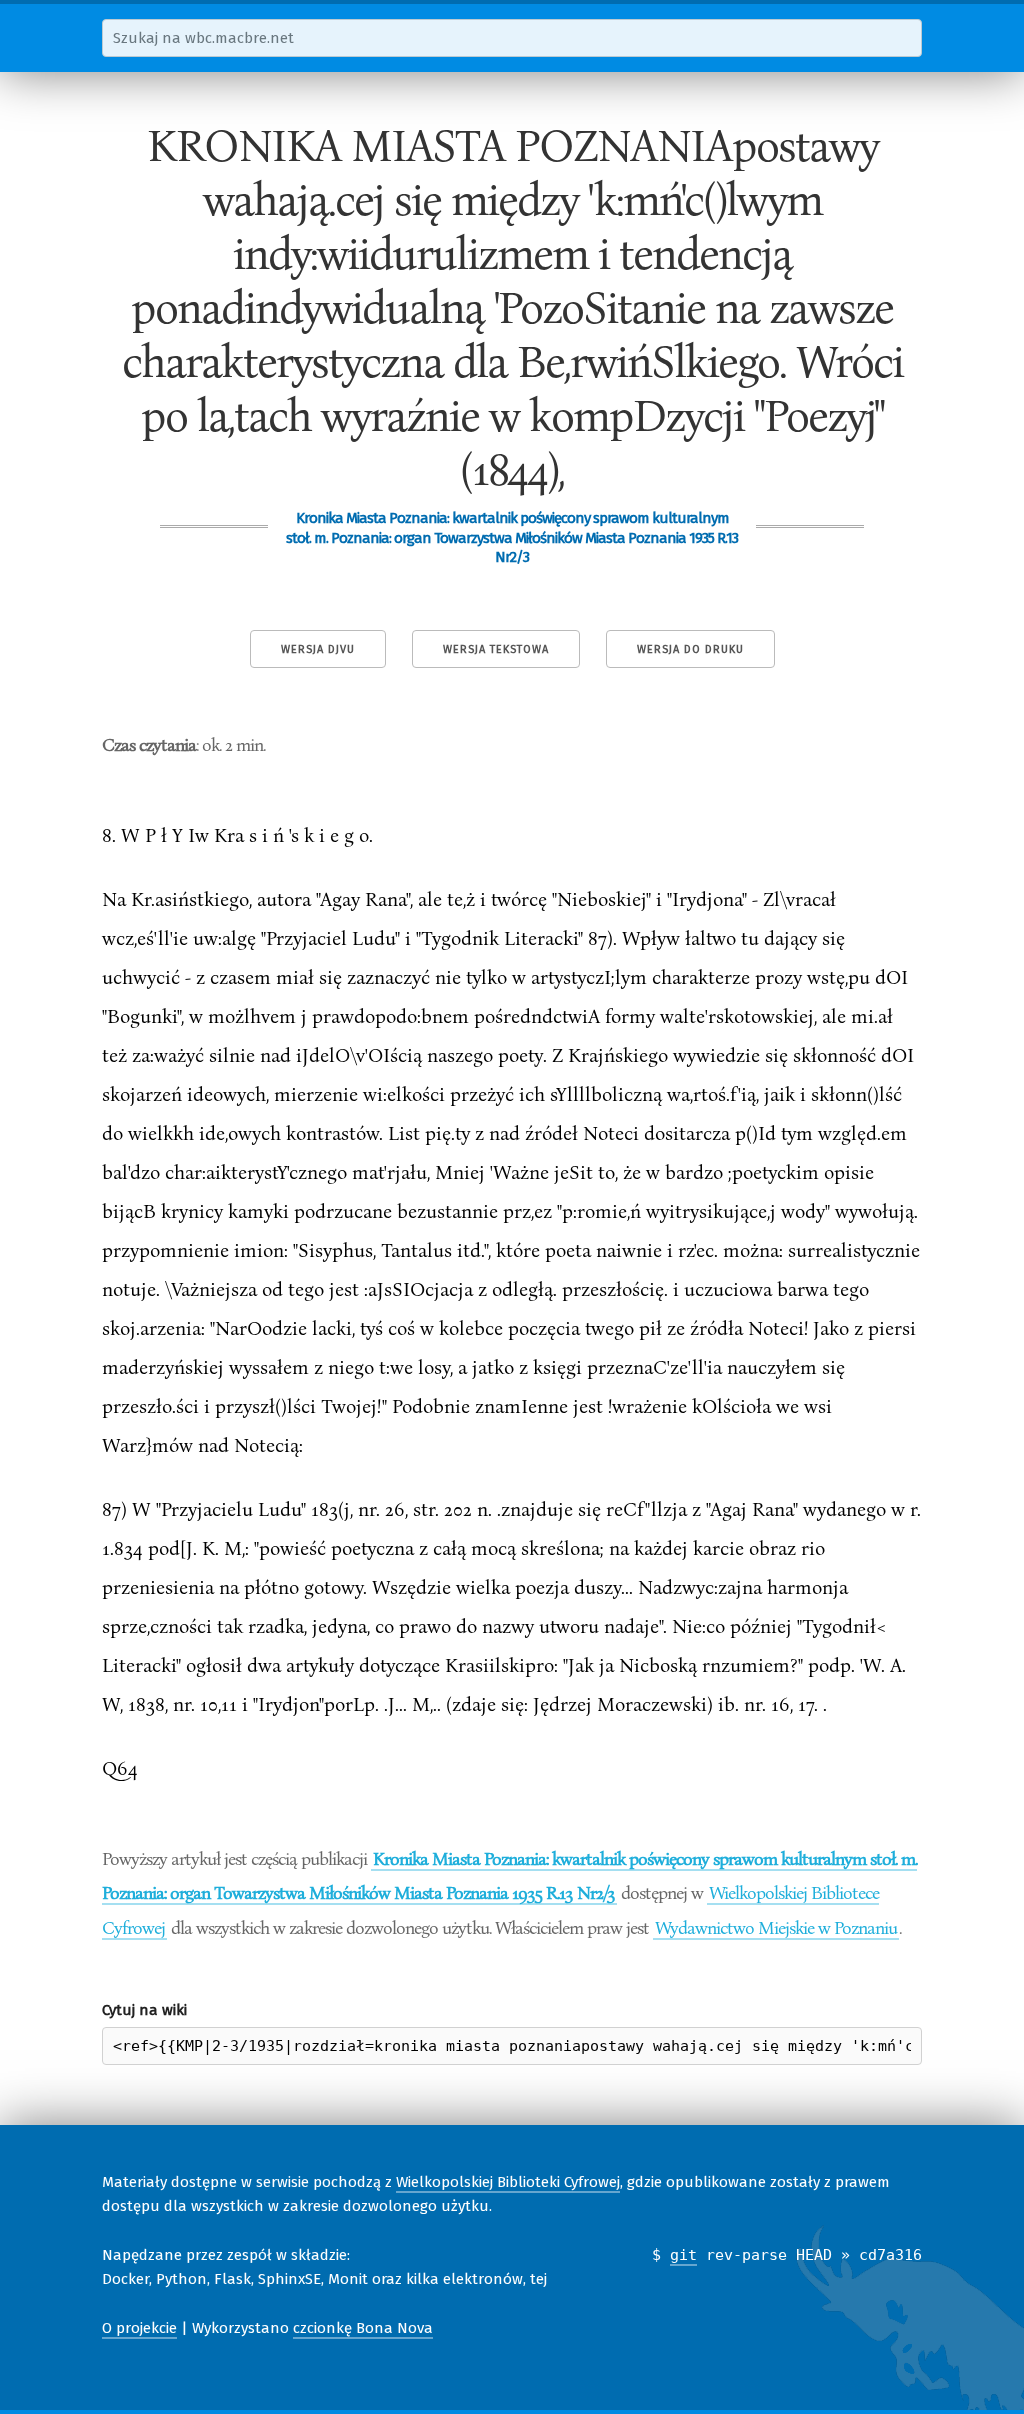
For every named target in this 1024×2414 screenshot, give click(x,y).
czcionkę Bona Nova (363, 2328)
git (683, 2255)
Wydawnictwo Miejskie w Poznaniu (776, 1927)
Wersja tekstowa (496, 649)
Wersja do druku (690, 649)
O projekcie (139, 2328)
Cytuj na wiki (144, 2010)
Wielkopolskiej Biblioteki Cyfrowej (508, 2182)
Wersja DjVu (318, 649)
